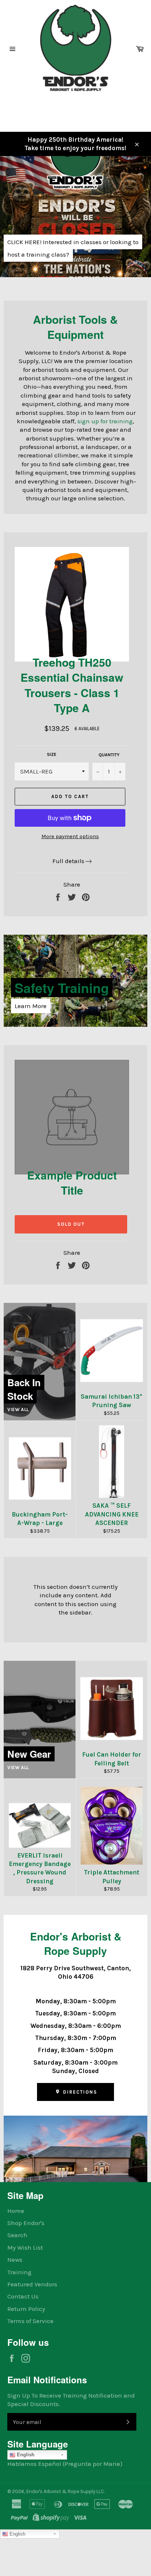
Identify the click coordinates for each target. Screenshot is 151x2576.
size (52, 754)
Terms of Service (30, 2321)
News (15, 2260)
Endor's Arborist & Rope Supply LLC (65, 2491)
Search (17, 2235)
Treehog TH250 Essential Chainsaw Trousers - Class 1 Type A (72, 685)
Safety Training (62, 988)
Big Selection (74, 251)
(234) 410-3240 (27, 106)
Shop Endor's (26, 2223)
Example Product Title (72, 1182)
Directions (79, 2092)
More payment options (70, 836)
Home (16, 2211)
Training (19, 2272)
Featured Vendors (32, 2284)
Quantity (109, 755)
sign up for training (105, 421)
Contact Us (23, 2296)
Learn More (31, 1006)
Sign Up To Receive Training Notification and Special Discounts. (71, 2400)
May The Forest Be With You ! (73, 269)
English (25, 2455)
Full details (68, 861)
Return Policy (26, 2309)
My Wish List (25, 2247)
